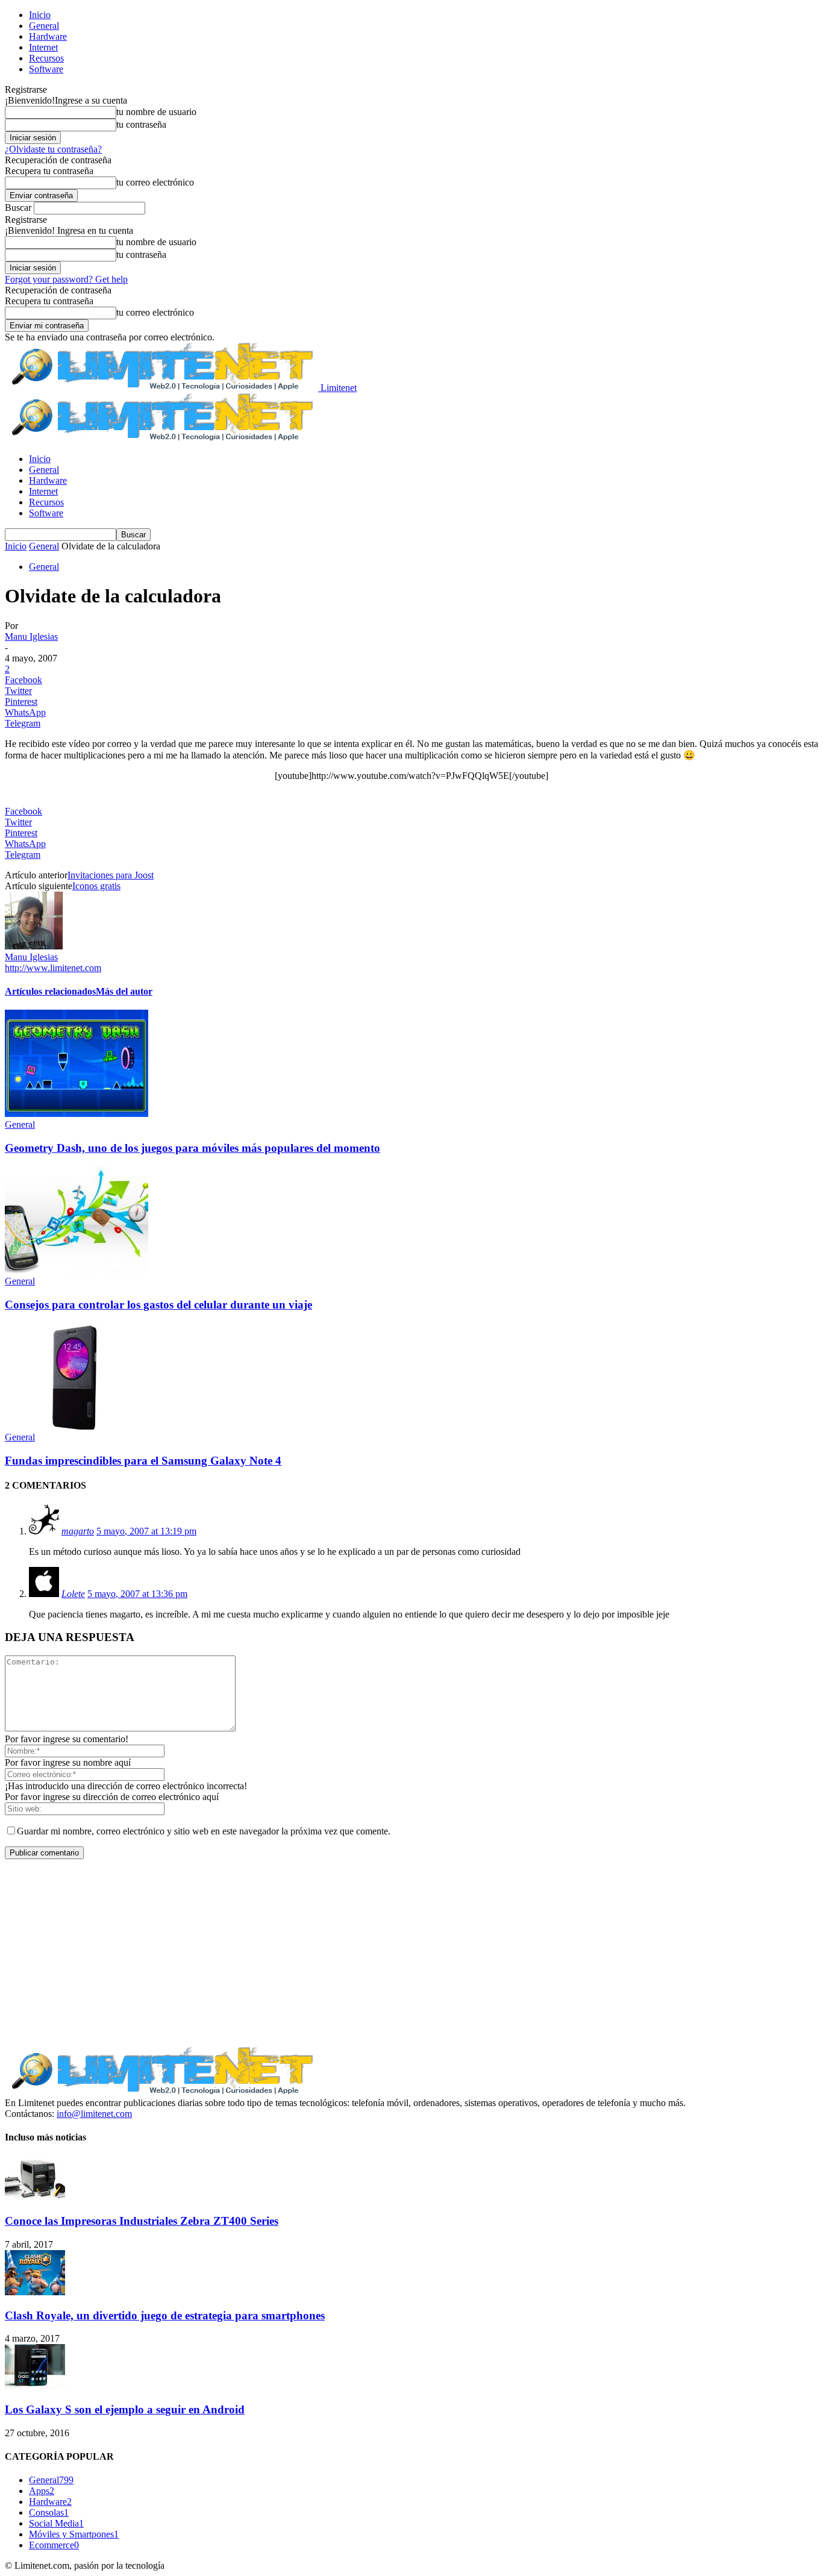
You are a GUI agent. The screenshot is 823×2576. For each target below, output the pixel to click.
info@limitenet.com (94, 2114)
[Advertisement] (411, 1953)
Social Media (56, 2523)
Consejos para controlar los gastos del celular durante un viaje (158, 1305)
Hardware (48, 36)
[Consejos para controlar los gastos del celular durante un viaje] (77, 1270)
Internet (43, 47)
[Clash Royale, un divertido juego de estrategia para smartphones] (35, 2292)
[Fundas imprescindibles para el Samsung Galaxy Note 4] (77, 1426)
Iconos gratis (96, 886)
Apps (42, 2491)
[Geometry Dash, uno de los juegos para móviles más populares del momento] (77, 1114)
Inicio (40, 15)
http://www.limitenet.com (53, 968)
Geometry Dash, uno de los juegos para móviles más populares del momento (192, 1148)
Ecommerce (54, 2545)
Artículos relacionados (50, 991)
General (44, 26)
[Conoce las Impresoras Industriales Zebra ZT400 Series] (35, 2198)
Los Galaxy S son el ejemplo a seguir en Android (125, 2409)
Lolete (73, 1594)
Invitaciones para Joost (111, 875)
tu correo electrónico (155, 182)
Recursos (46, 58)
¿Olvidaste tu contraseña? (53, 149)
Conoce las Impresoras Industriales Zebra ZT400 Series (142, 2221)
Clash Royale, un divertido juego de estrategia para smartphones (165, 2315)
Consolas (49, 2512)
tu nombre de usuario (156, 112)
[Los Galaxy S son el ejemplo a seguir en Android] (35, 2386)
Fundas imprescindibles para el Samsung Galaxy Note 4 (143, 1461)
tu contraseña (141, 124)
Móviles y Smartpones (74, 2534)
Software (46, 69)
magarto (78, 1531)
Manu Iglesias (31, 636)
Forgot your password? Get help (66, 279)
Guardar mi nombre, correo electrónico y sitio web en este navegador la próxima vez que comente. (204, 1831)
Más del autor (124, 991)
